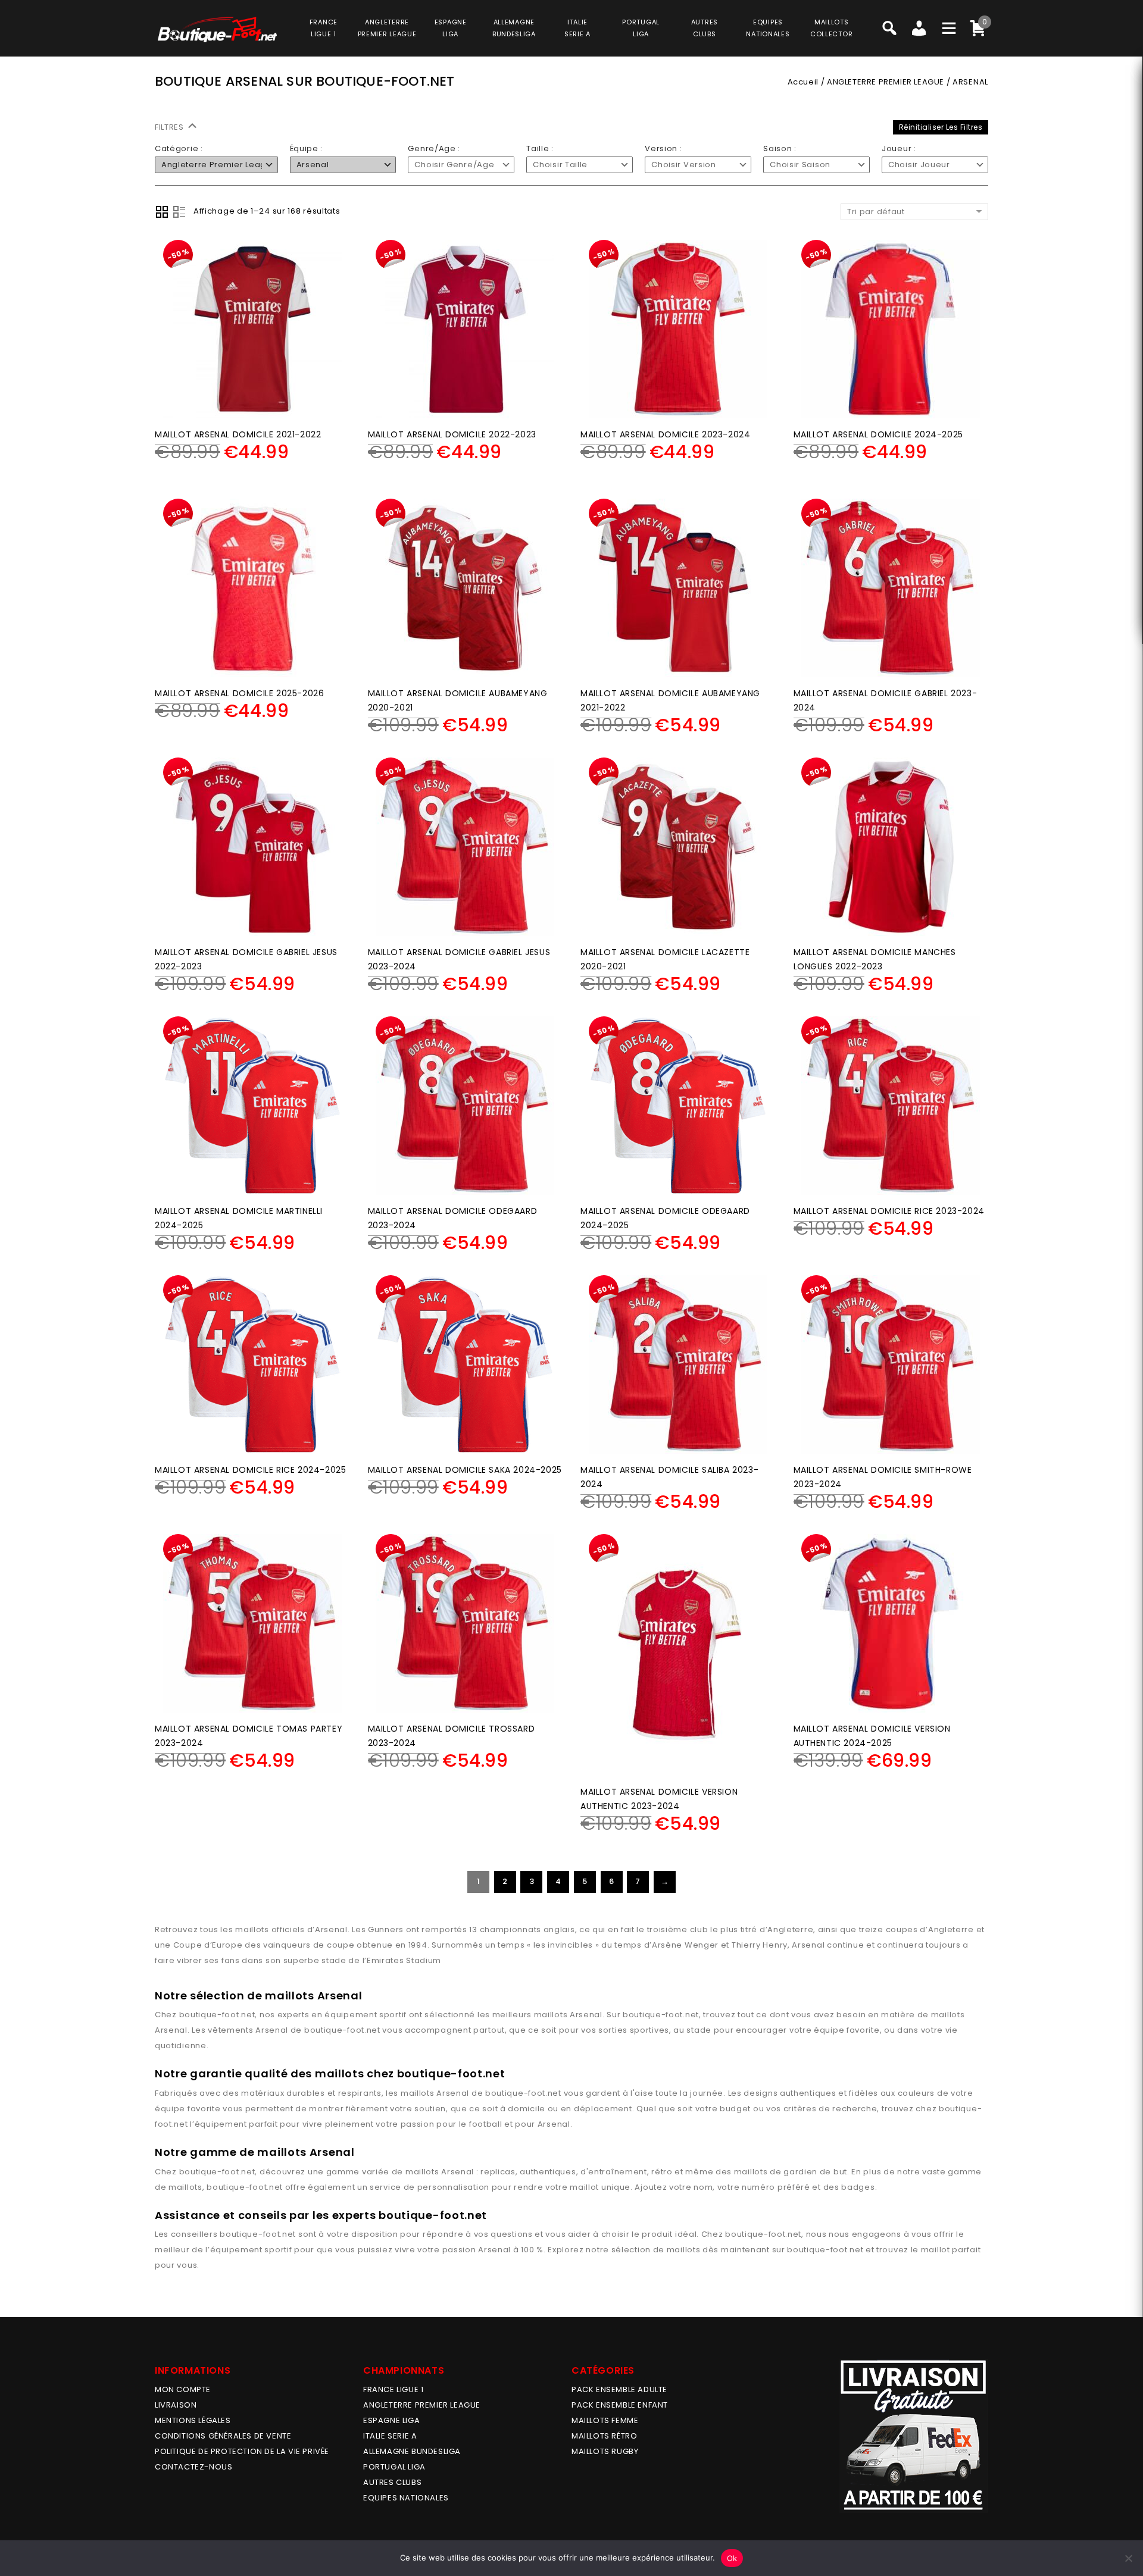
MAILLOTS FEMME (605, 2420)
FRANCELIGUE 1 (324, 28)
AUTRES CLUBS (392, 2482)
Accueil (803, 82)
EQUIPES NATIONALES (406, 2498)
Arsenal (586, 2015)
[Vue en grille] (162, 212)
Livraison (176, 2405)
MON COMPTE (183, 2389)
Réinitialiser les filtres (941, 127)
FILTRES (171, 127)
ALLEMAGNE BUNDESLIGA (412, 2451)
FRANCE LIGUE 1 (393, 2389)
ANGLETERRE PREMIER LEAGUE (387, 28)
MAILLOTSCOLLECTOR (831, 28)
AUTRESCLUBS (705, 28)
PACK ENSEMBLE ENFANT (620, 2405)
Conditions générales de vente (223, 2436)
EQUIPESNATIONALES (768, 28)
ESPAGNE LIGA (391, 2420)
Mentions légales (193, 2420)
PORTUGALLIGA (641, 28)
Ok (732, 2558)
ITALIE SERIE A (390, 2436)
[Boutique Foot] (217, 29)
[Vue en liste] (179, 212)
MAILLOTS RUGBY (605, 2451)
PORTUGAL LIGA (394, 2467)
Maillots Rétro (604, 2436)
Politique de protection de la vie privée (242, 2451)
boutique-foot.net (217, 2015)
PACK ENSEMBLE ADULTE (619, 2389)
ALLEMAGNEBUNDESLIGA (514, 28)
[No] (1128, 2558)
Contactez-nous (193, 2467)
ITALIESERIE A (577, 28)
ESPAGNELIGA (451, 28)
